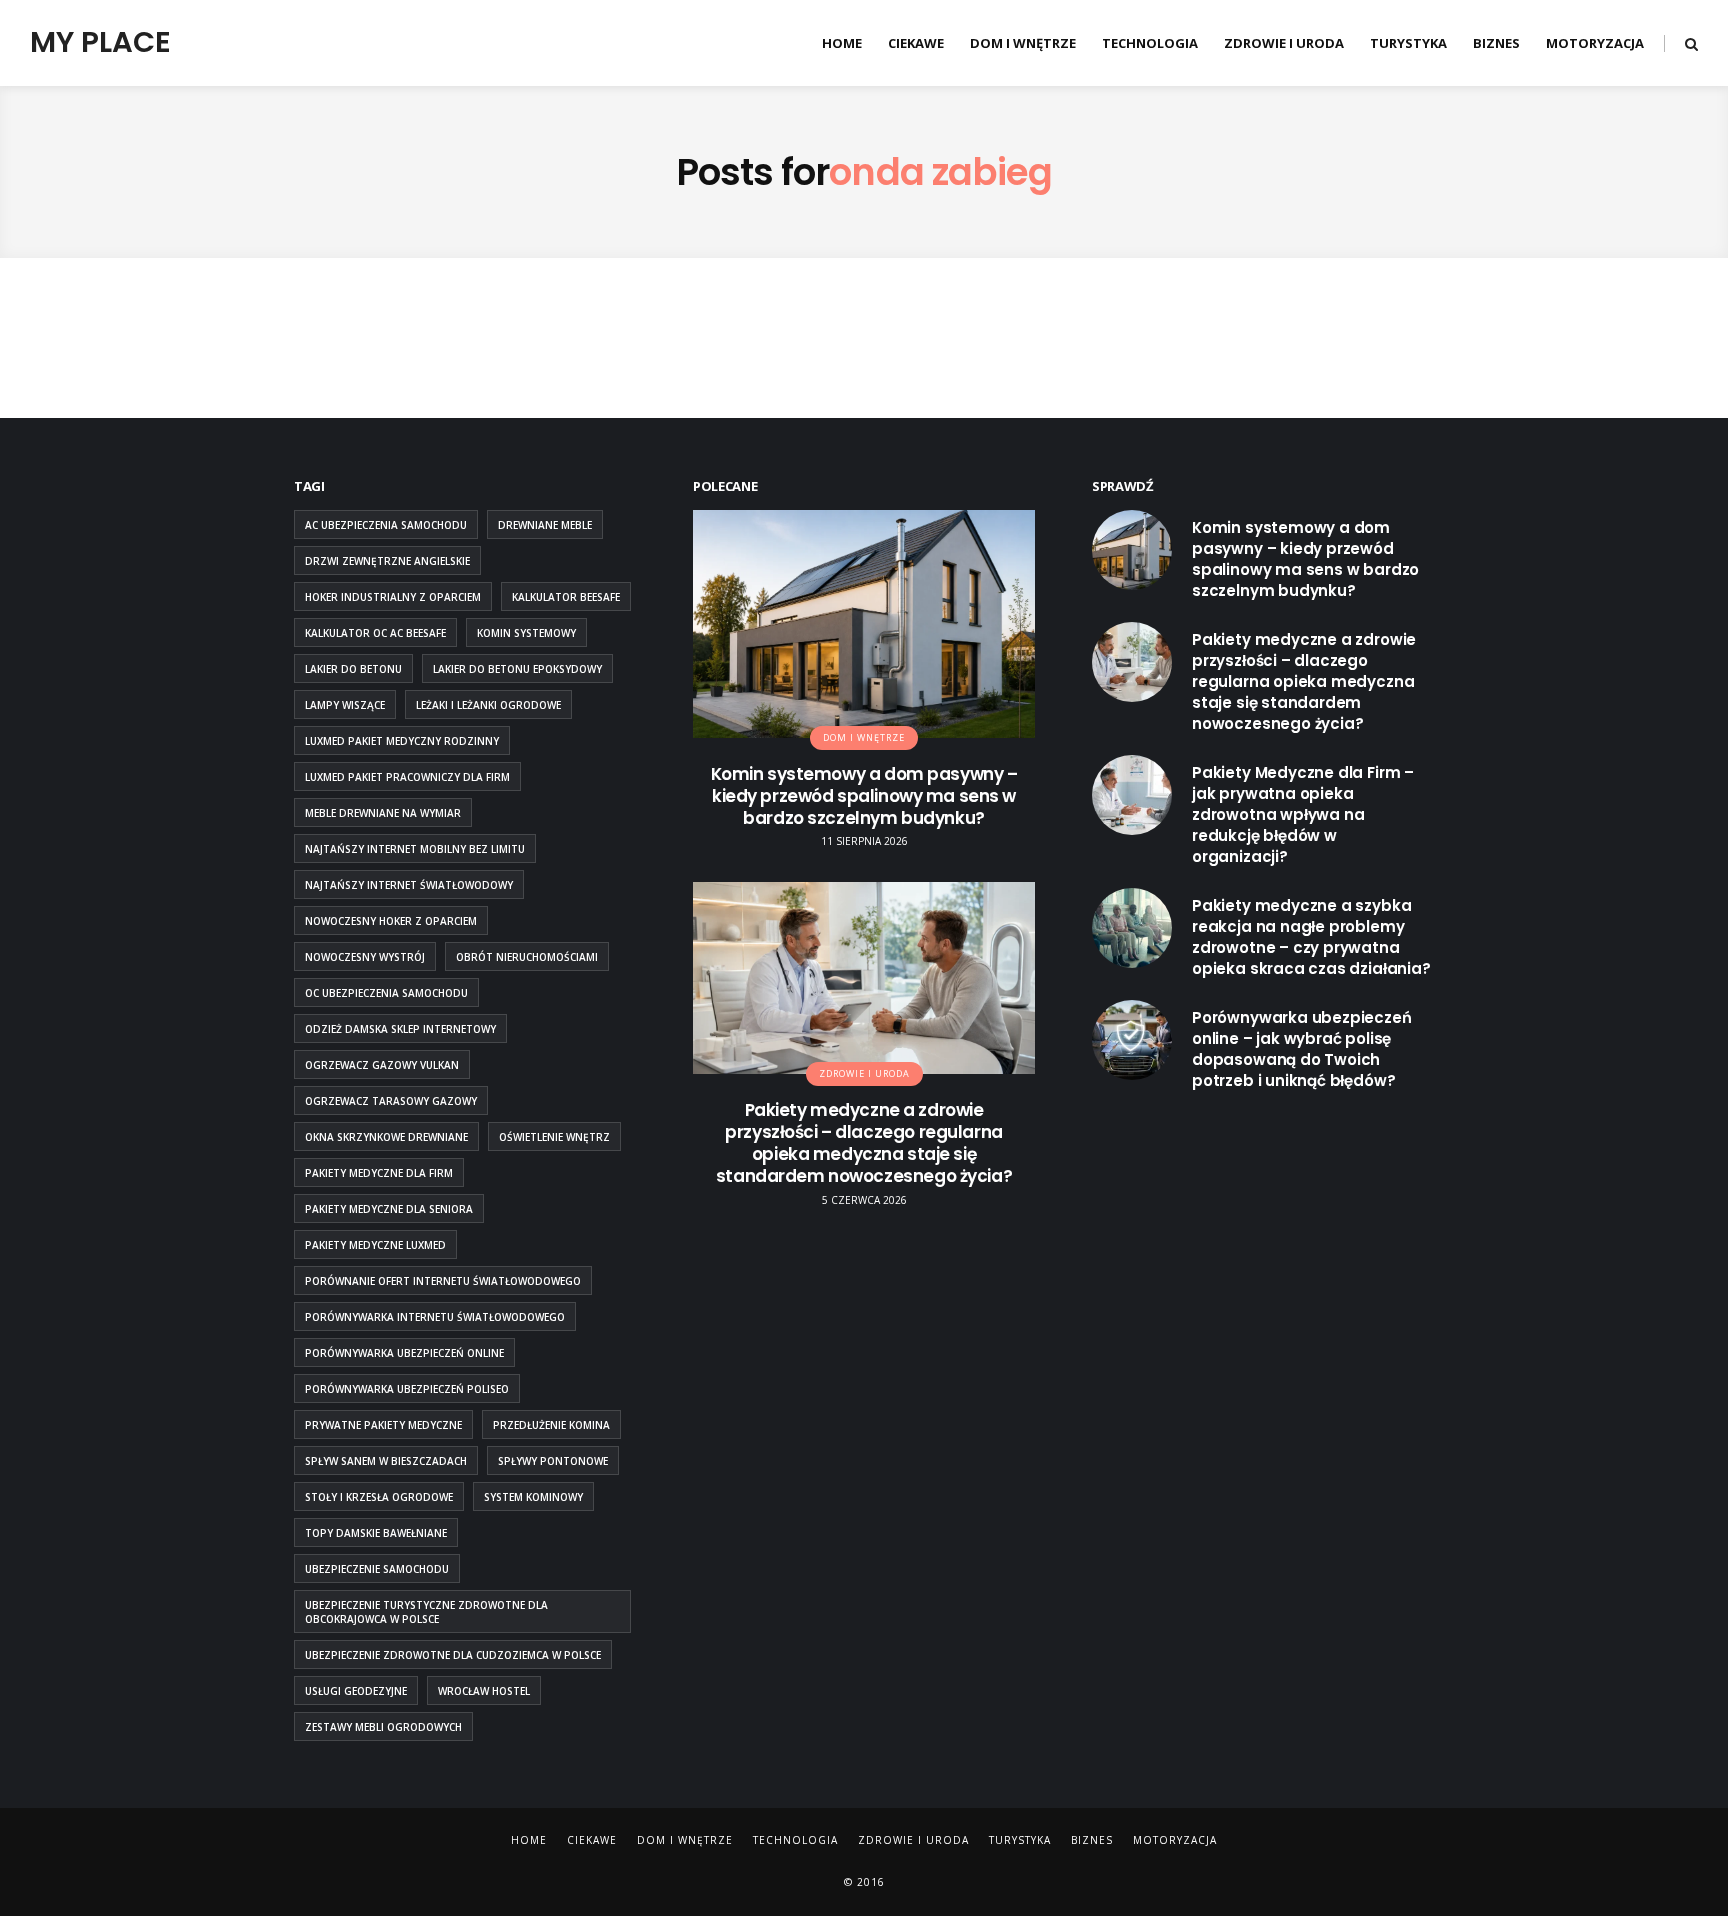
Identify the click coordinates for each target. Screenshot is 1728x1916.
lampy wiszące (345, 705)
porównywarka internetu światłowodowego (435, 1317)
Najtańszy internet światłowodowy (409, 885)
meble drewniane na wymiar (383, 813)
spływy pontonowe (553, 1461)
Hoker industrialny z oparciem (393, 597)
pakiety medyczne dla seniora (389, 1209)
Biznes (1496, 43)
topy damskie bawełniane (376, 1533)
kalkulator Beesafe (566, 597)
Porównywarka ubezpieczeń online (404, 1353)
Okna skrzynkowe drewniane (386, 1137)
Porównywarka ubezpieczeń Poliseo (407, 1389)
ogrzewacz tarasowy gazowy (391, 1101)
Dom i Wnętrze (1023, 43)
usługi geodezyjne (356, 1691)
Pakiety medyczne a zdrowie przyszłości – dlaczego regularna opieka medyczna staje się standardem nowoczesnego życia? (864, 1143)
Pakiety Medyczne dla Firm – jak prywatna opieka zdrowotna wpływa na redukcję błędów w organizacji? (1303, 814)
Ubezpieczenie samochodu (377, 1569)
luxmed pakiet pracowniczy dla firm (407, 777)
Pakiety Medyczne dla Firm (379, 1173)
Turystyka (1408, 43)
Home (842, 43)
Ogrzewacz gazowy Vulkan (382, 1065)
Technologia (1150, 43)
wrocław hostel (484, 1691)
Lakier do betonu (353, 669)
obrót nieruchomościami (527, 957)
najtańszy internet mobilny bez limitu (415, 849)
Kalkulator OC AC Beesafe (375, 633)
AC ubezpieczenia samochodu (386, 525)
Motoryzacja (1595, 43)
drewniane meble (545, 525)
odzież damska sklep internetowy (400, 1029)
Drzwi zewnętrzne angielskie (387, 561)
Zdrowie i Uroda (1284, 43)
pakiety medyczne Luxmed (375, 1245)
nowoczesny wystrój (365, 957)
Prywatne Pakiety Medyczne (383, 1425)
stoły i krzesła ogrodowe (379, 1497)
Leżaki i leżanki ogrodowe (488, 705)
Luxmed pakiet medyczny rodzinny (402, 741)
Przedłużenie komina (551, 1425)
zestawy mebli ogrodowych (383, 1727)
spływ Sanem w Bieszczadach (386, 1461)
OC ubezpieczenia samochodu (386, 993)
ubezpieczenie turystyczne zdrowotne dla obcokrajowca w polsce (426, 1612)
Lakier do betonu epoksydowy (517, 669)
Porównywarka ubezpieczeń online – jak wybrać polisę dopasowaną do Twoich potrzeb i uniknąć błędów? (1302, 1049)
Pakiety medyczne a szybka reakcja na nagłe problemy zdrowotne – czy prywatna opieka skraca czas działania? (1311, 937)
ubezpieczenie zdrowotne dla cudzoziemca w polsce (453, 1655)
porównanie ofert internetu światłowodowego (443, 1281)
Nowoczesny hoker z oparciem (391, 921)
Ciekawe (916, 43)
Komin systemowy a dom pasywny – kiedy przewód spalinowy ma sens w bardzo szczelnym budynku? (864, 796)
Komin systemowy (526, 633)
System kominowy (533, 1497)
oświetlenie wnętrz (554, 1137)
